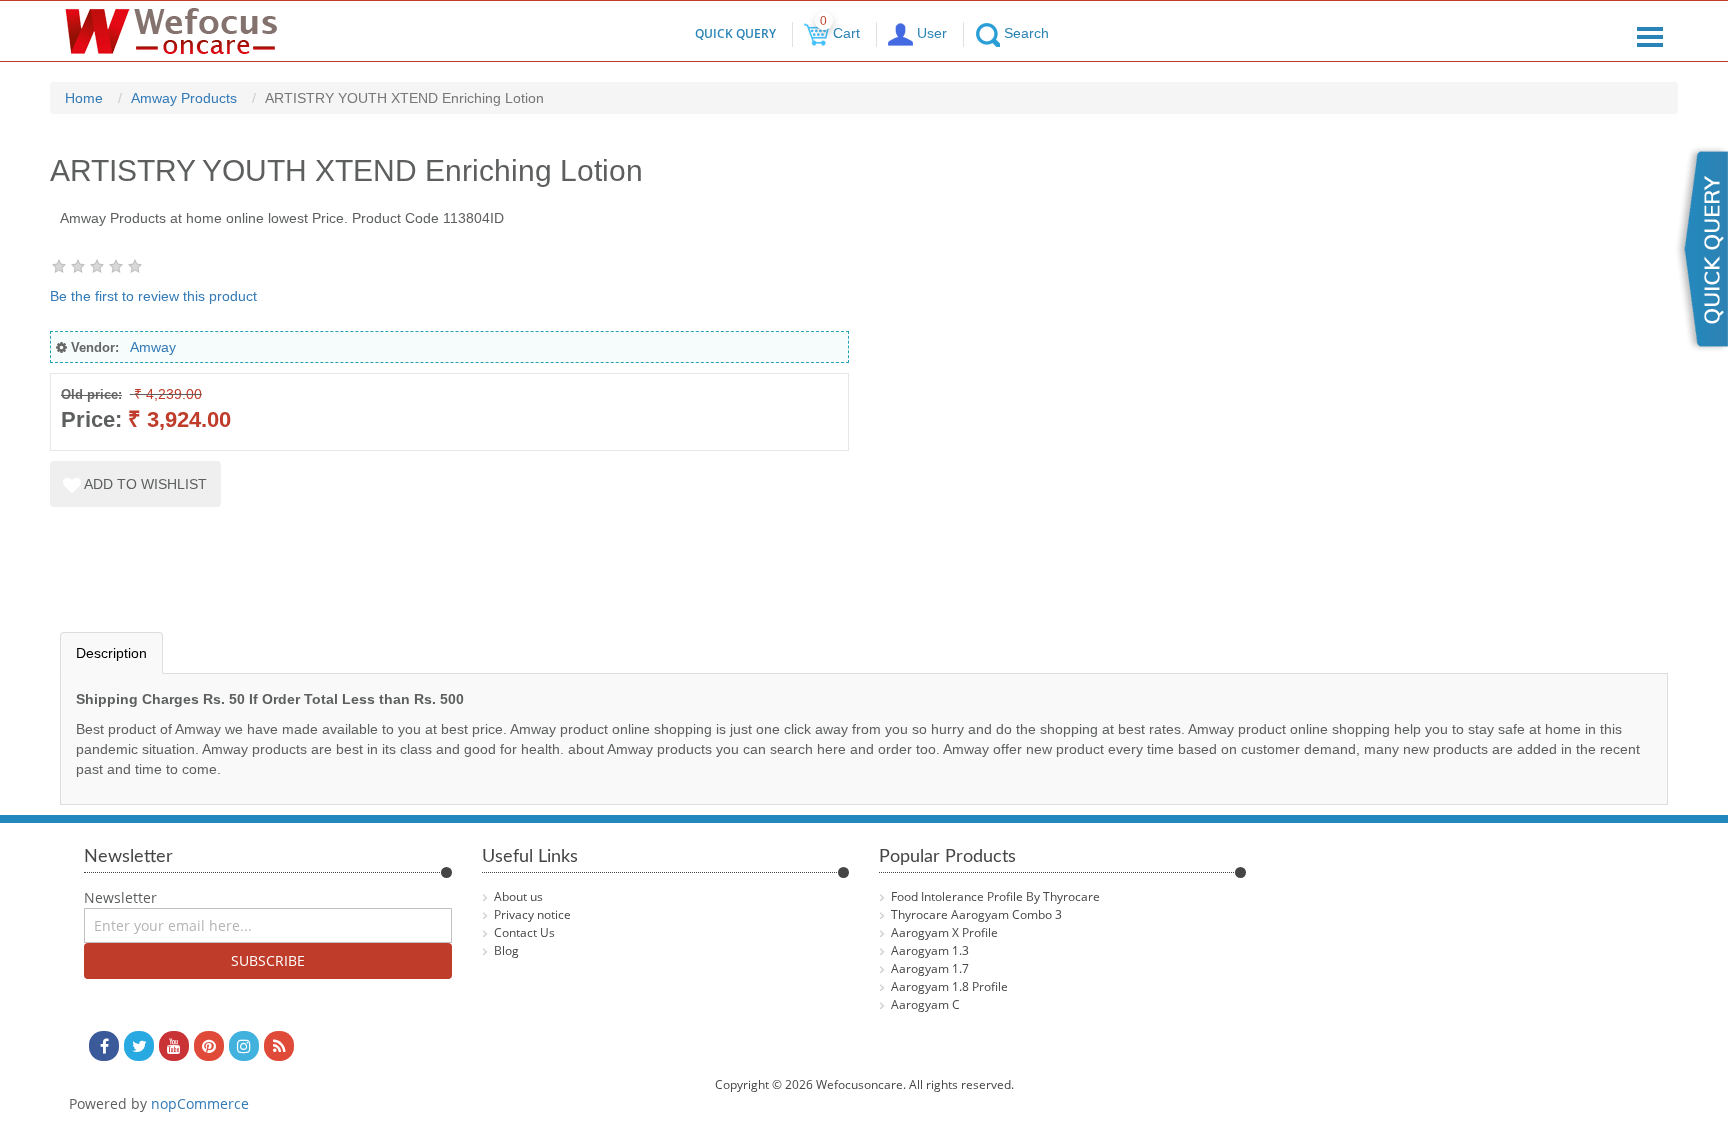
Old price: (91, 394)
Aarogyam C (925, 1004)
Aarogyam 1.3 (930, 950)
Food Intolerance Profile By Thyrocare (995, 896)
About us (518, 896)
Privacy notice (532, 914)
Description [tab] (111, 653)
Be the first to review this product (153, 296)
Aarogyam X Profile (944, 932)
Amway (153, 347)
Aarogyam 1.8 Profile (949, 986)
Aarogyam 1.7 (930, 968)
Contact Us (524, 932)
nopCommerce (200, 1103)
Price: (91, 419)
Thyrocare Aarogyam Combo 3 (976, 914)
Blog (506, 950)
